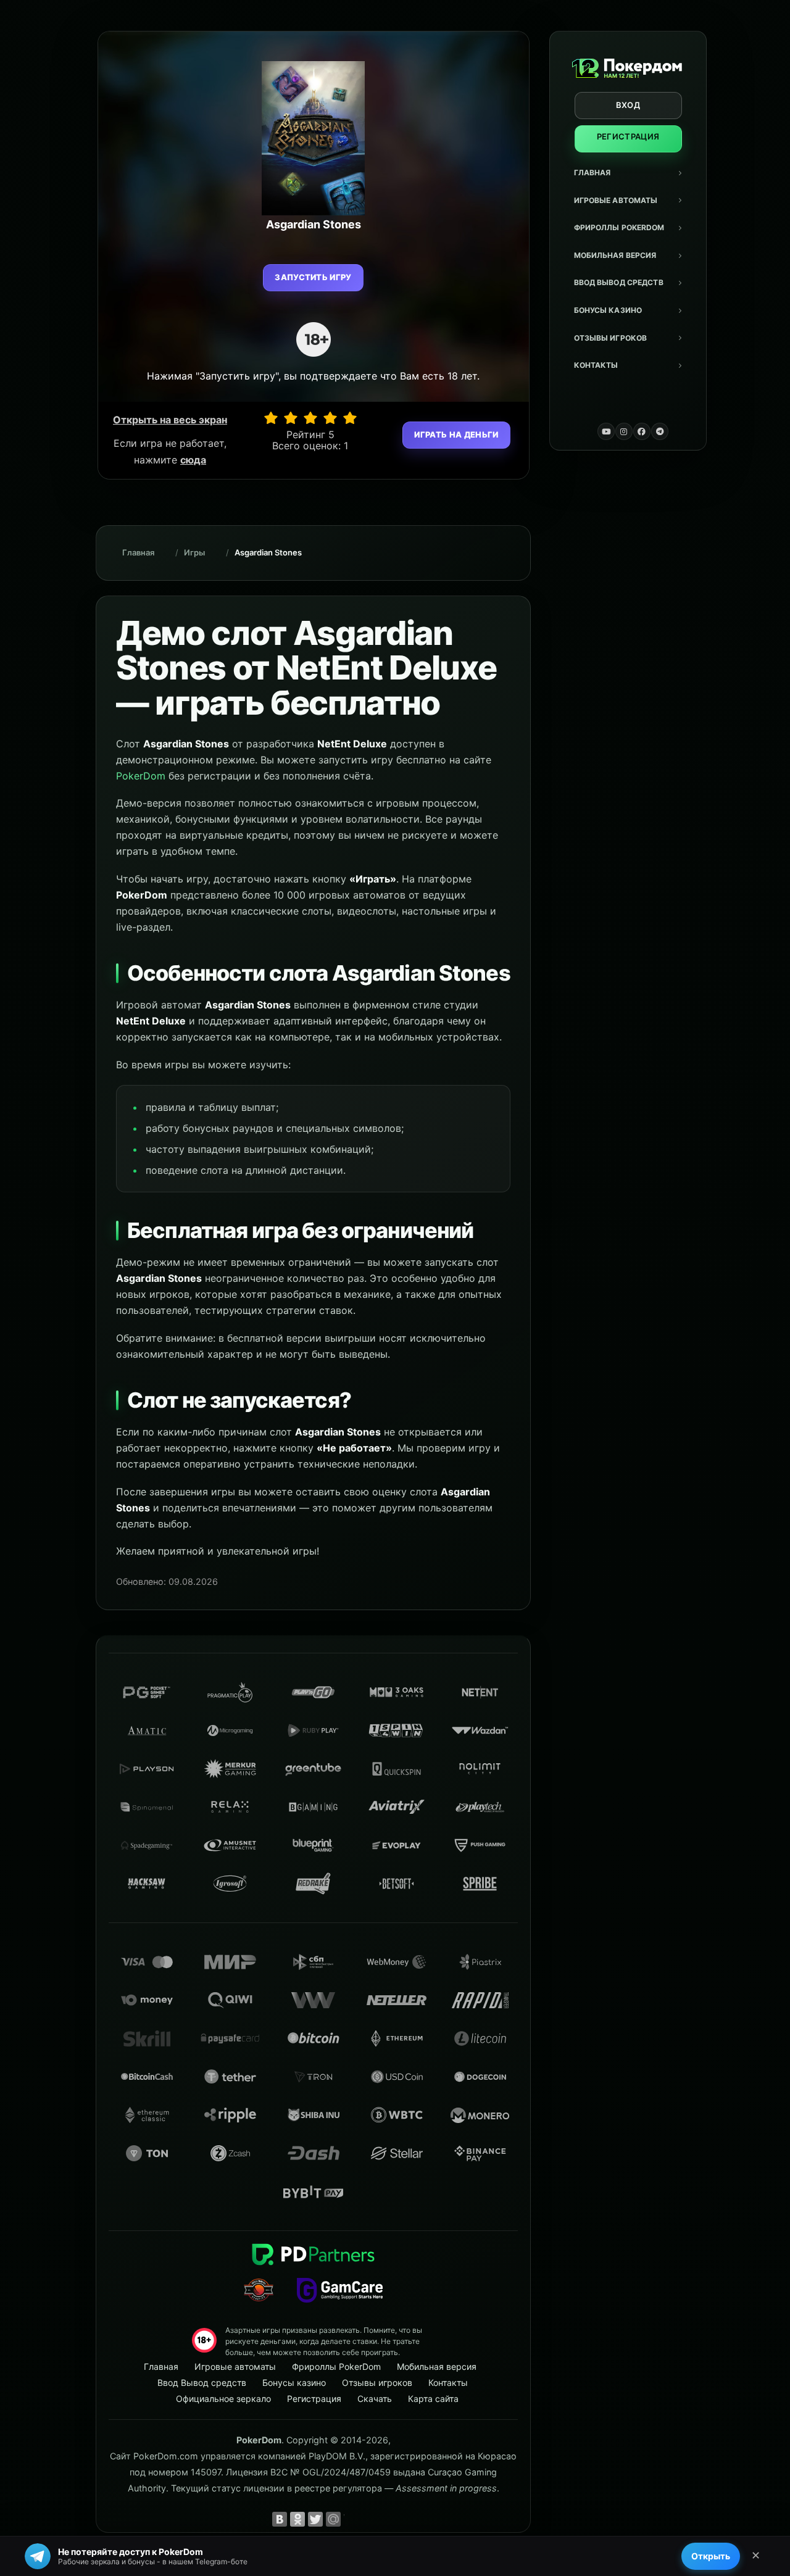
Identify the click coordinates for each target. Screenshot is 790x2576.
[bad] (271, 418)
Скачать (375, 2399)
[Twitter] (315, 2519)
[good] (330, 418)
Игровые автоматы (616, 200)
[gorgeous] (350, 418)
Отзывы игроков (611, 338)
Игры (194, 552)
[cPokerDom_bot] (660, 431)
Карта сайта (433, 2399)
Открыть (711, 2556)
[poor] (291, 418)
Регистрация (628, 136)
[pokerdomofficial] (642, 431)
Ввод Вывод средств (619, 282)
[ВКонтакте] (280, 2519)
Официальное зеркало (223, 2399)
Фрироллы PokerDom (619, 227)
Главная (592, 172)
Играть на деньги (456, 434)
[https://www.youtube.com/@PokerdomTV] (606, 431)
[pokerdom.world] (624, 431)
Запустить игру (313, 277)
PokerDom (141, 776)
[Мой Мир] (333, 2519)
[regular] (310, 418)
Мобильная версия (615, 255)
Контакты (596, 365)
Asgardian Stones (268, 552)
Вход (628, 105)
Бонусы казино (608, 310)
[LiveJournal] (351, 2519)
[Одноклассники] (297, 2519)
